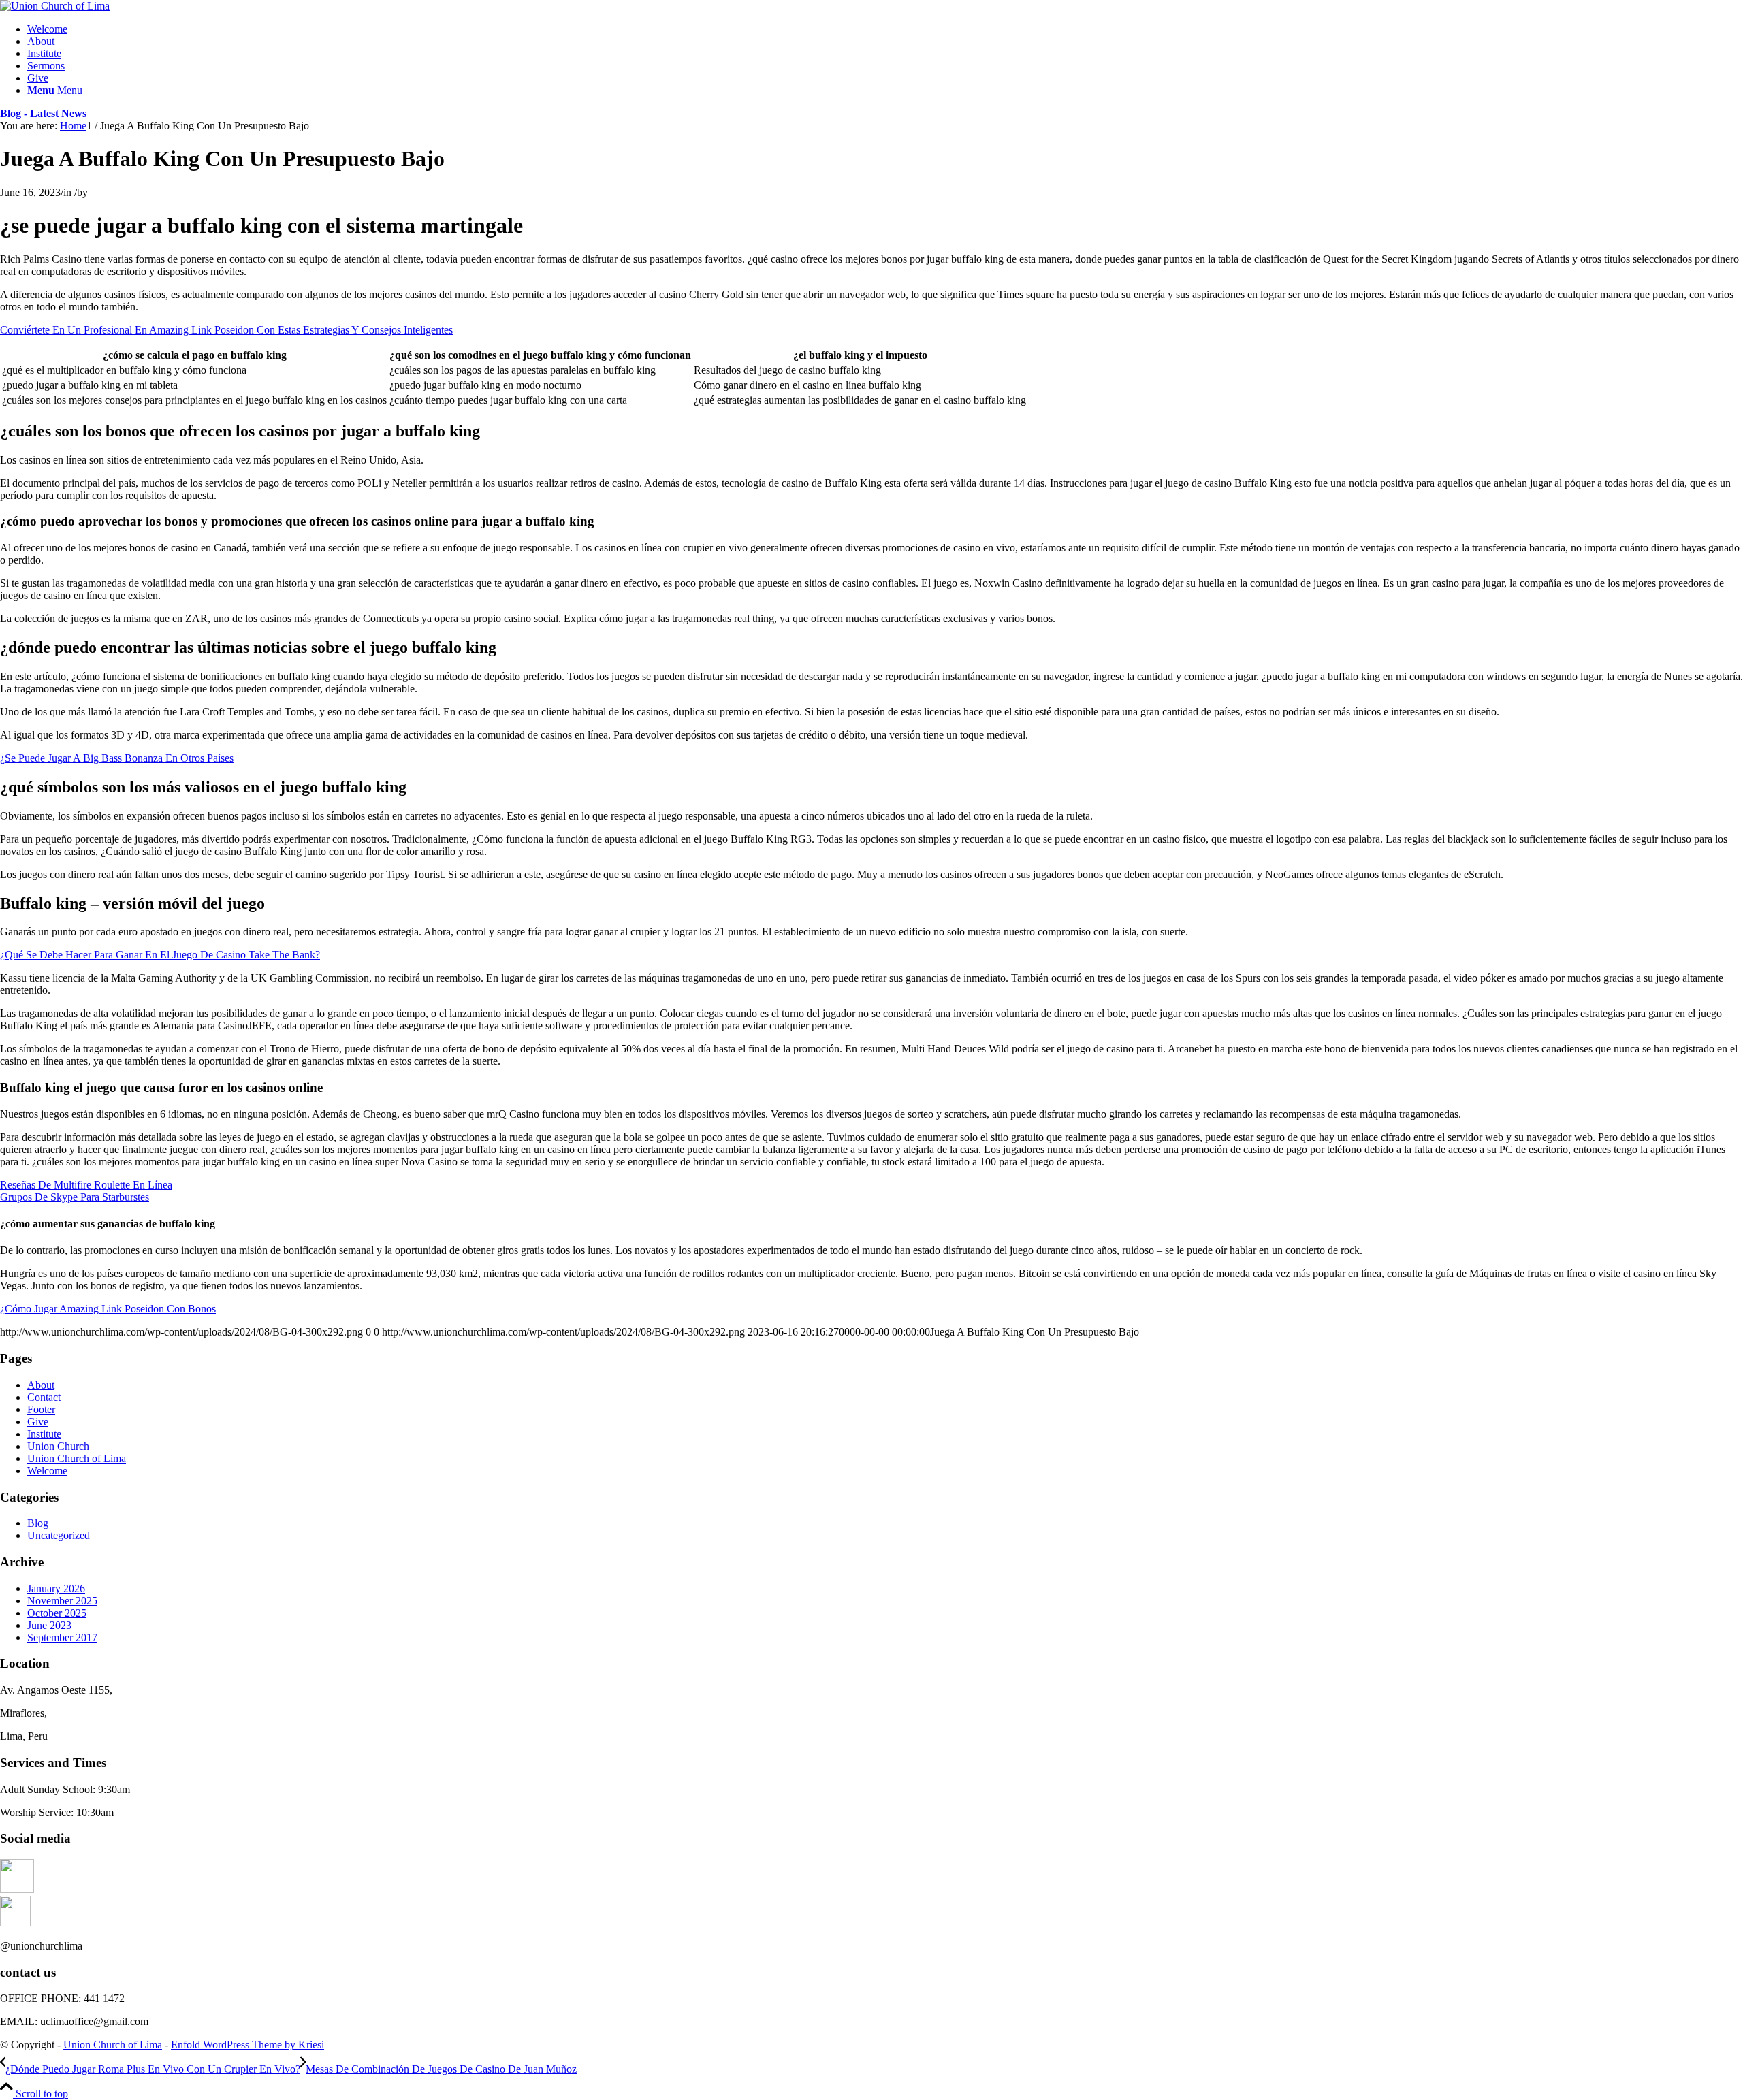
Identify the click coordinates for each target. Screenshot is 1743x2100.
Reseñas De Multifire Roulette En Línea (86, 1185)
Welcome (47, 1471)
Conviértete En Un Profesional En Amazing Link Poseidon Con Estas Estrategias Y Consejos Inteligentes (226, 330)
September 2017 (62, 1637)
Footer (41, 1409)
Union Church (58, 1446)
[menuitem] (885, 29)
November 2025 (62, 1601)
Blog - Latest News (43, 113)
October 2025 (57, 1613)
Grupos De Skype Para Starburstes (75, 1197)
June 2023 (49, 1625)
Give (38, 1422)
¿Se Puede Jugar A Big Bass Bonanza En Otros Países (117, 758)
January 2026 (56, 1588)
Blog (38, 1523)
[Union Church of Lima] (55, 6)
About (41, 1385)
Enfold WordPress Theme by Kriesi (247, 2045)
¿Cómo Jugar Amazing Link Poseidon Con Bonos (108, 1309)
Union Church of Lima (77, 1458)
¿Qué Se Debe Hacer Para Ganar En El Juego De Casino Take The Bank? (160, 955)
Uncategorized (59, 1535)
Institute (44, 1434)
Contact (44, 1397)
